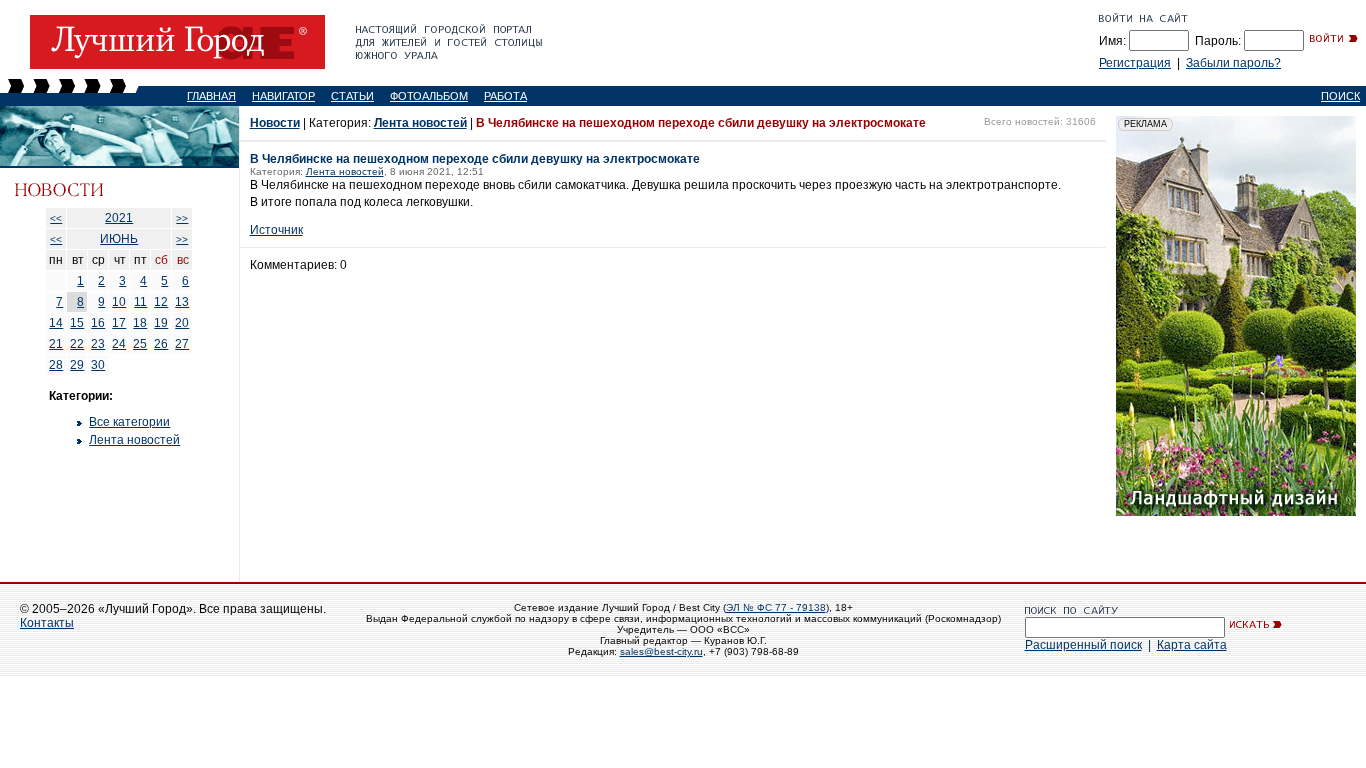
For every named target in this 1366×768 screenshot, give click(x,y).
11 (140, 302)
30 (98, 365)
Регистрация (1135, 63)
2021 (119, 218)
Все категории (129, 422)
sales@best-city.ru (661, 651)
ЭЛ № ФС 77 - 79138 (776, 607)
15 (77, 323)
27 (182, 344)
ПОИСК (1340, 96)
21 (56, 344)
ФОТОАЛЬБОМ (429, 96)
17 (119, 323)
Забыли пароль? (1233, 63)
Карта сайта (1192, 645)
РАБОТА (505, 96)
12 (161, 302)
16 (98, 323)
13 (182, 302)
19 (161, 323)
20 (182, 323)
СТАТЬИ (352, 96)
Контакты (47, 623)
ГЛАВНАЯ (211, 96)
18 (140, 323)
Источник (276, 230)
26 (161, 344)
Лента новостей (134, 440)
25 (140, 344)
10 (119, 302)
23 (98, 344)
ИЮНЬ (119, 239)
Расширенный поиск (1083, 645)
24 (119, 344)
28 (56, 365)
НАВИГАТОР (283, 96)
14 (56, 323)
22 (77, 344)
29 (77, 365)
